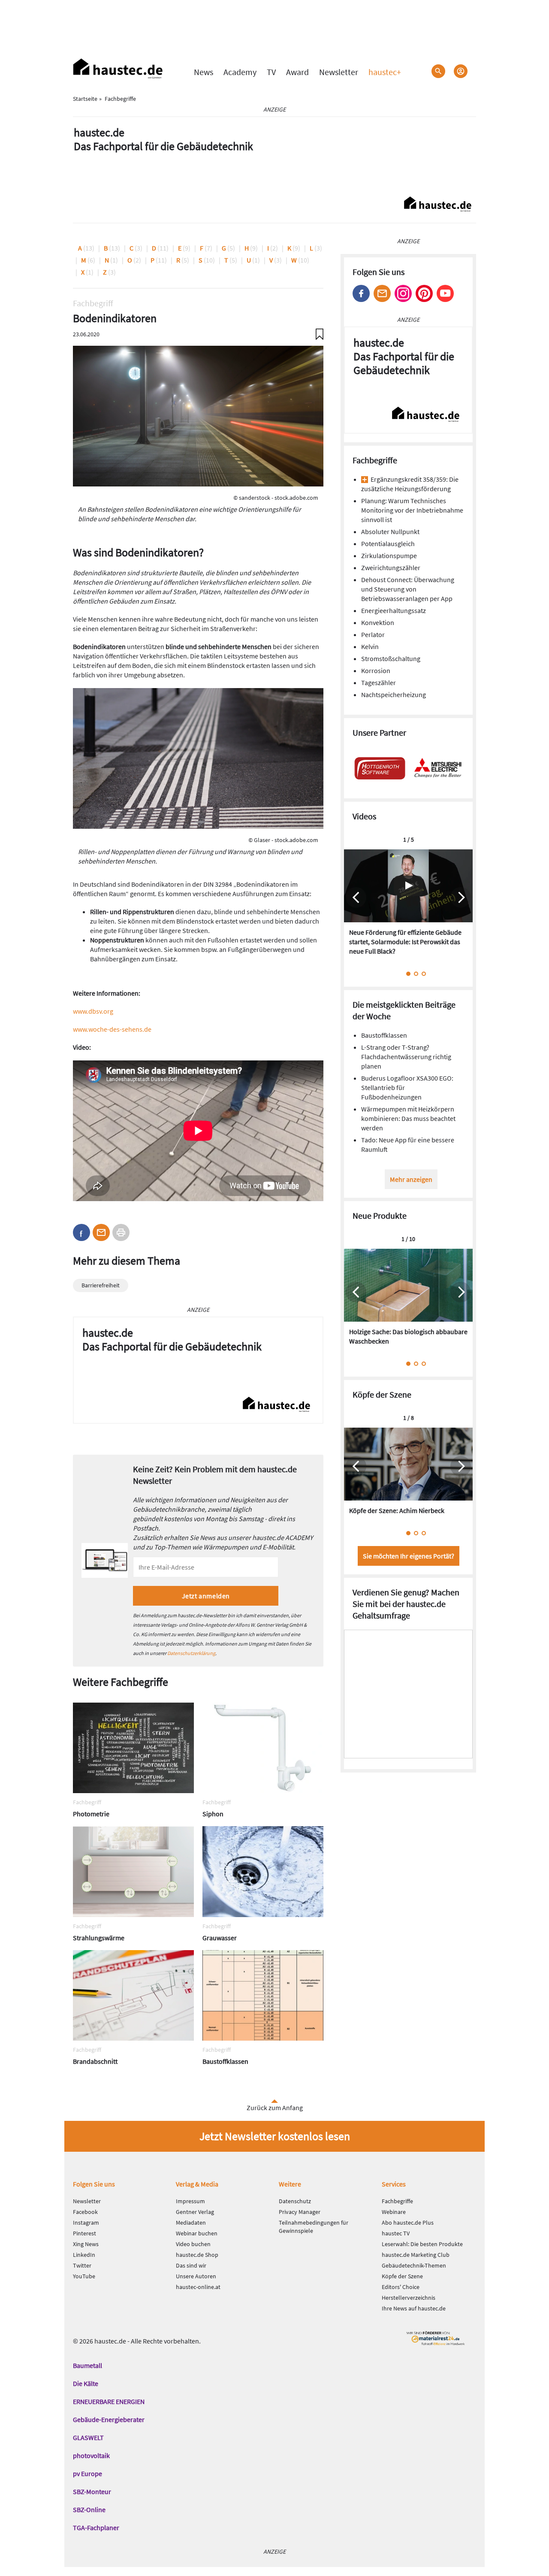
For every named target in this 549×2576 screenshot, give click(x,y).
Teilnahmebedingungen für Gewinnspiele (314, 2227)
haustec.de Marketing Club (416, 2255)
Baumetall (87, 2365)
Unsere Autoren (196, 2276)
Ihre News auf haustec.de (414, 2308)
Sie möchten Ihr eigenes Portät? (409, 1556)
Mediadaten (191, 2223)
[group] (408, 907)
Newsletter (339, 72)
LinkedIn (84, 2255)
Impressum (190, 2201)
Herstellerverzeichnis (409, 2298)
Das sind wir (191, 2265)
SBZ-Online (89, 2510)
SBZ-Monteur (92, 2491)
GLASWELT (88, 2437)
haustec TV (396, 2233)
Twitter (82, 2265)
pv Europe (87, 2473)
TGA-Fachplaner (96, 2528)
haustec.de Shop (197, 2255)
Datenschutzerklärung (191, 1653)
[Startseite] (118, 69)
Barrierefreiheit (101, 1285)
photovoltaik (91, 2455)
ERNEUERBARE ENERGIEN (109, 2401)
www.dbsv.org (93, 1011)
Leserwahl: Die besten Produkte (422, 2244)
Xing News (86, 2244)
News (204, 72)
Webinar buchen (197, 2233)
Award (297, 72)
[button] (81, 1232)
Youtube (445, 293)
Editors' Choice (401, 2287)
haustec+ (385, 72)
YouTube (84, 2276)
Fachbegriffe (397, 2201)
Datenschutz (295, 2201)
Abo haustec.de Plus (408, 2223)
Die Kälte (86, 2383)
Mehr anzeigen (411, 1179)
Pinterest (424, 293)
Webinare (394, 2212)
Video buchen (193, 2244)
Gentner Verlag (195, 2212)
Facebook (361, 293)
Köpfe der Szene (402, 2276)
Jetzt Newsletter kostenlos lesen (275, 2136)
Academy (240, 72)
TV (271, 72)
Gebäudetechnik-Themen (414, 2265)
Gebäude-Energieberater (109, 2419)
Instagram (403, 293)
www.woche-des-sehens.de (112, 1029)
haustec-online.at (198, 2287)
